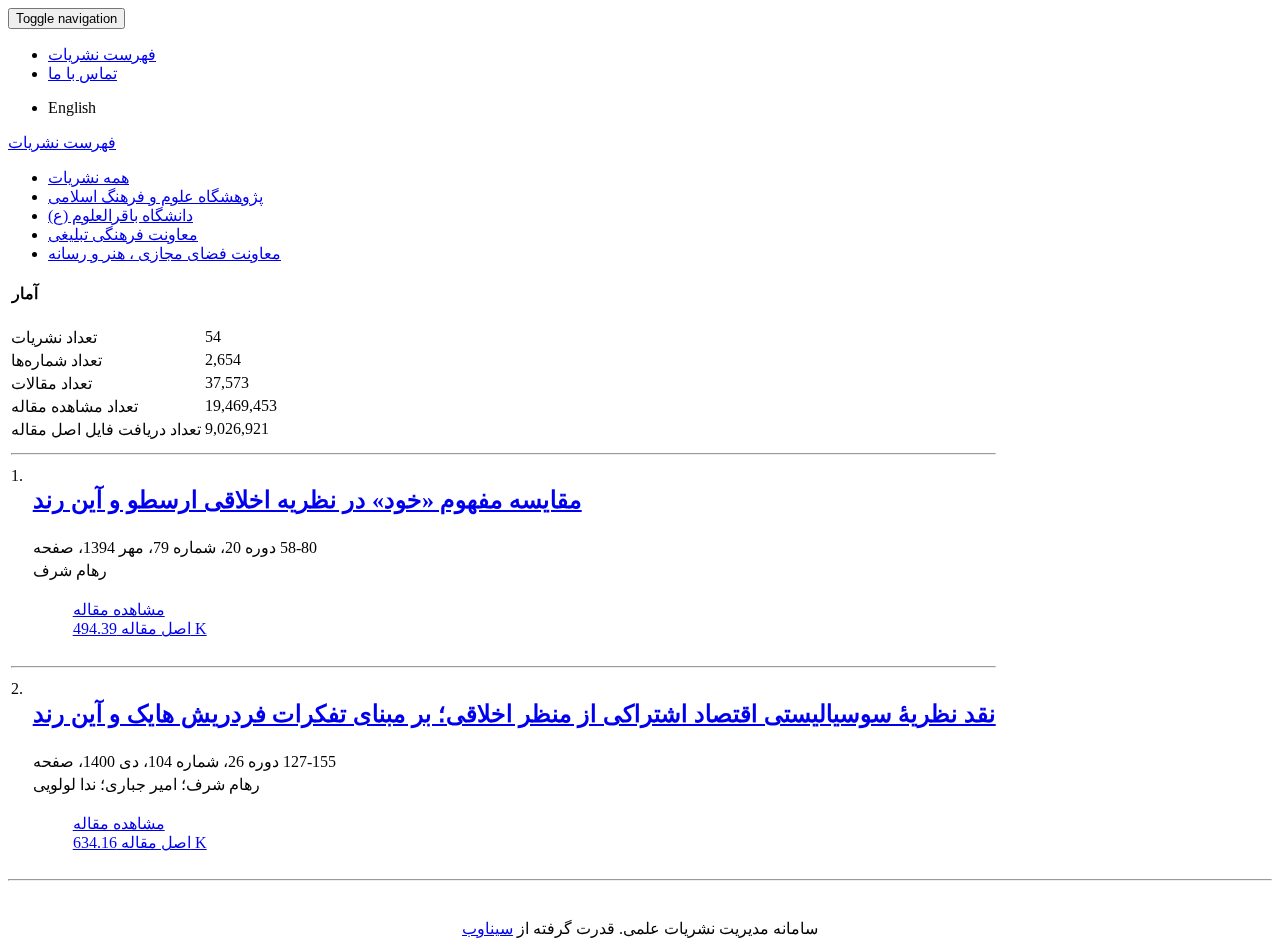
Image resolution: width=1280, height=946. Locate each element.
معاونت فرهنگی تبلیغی (123, 234)
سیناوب (487, 928)
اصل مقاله (140, 628)
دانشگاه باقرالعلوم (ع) (120, 215)
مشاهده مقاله (119, 609)
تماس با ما (82, 73)
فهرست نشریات (102, 54)
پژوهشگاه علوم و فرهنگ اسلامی (155, 196)
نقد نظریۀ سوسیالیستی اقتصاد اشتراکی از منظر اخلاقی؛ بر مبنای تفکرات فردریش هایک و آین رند (514, 714)
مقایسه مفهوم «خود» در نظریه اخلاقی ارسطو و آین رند (307, 500)
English (72, 107)
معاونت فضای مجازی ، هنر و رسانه (164, 253)
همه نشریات (88, 177)
